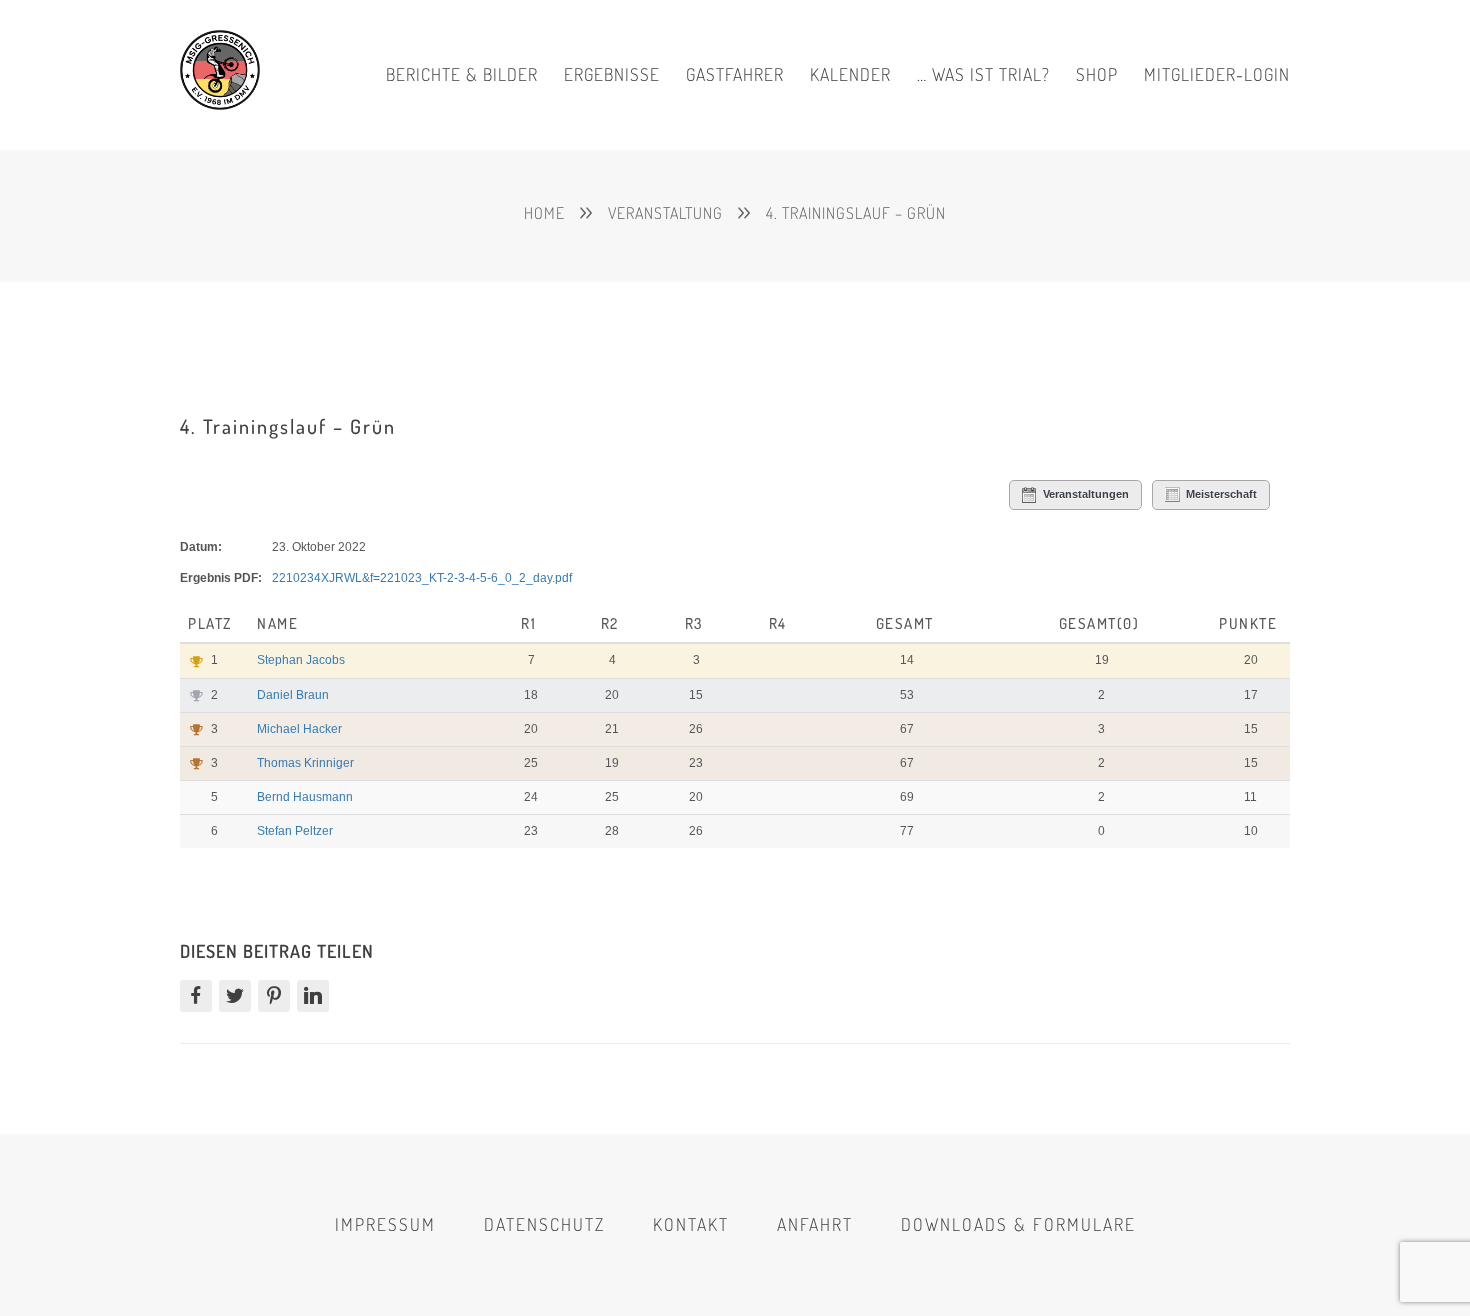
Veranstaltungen (1086, 494)
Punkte (1248, 623)
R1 (528, 623)
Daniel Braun (293, 695)
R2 (610, 623)
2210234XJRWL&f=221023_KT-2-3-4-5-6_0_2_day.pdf (422, 578)
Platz (212, 623)
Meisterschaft (1221, 494)
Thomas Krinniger (305, 763)
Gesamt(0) (1099, 623)
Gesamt (905, 623)
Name (280, 623)
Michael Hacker (299, 729)
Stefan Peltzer (295, 831)
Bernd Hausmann (305, 797)
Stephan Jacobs (301, 660)
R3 (694, 623)
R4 (778, 623)
